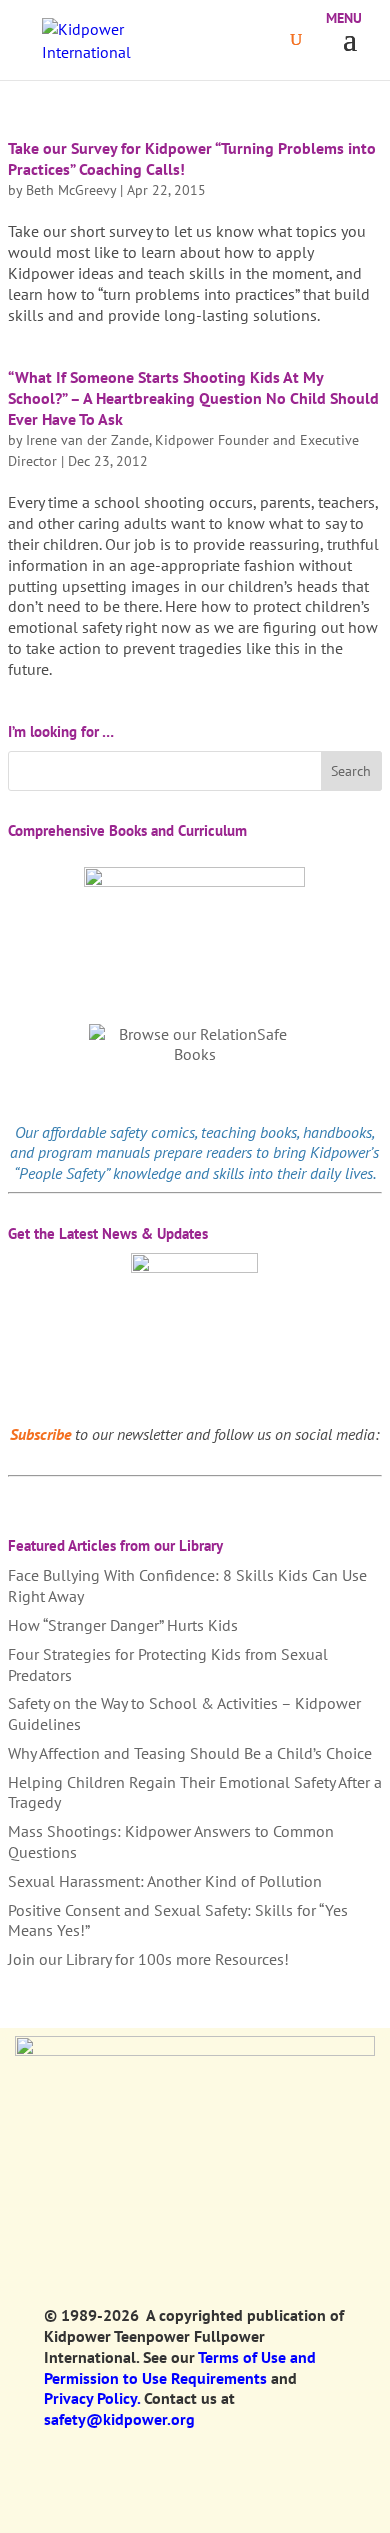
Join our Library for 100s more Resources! (148, 1959)
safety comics (152, 1132)
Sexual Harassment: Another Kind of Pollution (165, 1881)
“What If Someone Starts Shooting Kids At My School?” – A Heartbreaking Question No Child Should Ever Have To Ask (193, 398)
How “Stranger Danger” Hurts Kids (123, 1625)
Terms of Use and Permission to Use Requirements (180, 2367)
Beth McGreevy (71, 190)
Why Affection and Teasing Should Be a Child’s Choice (190, 1753)
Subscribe (40, 1434)
